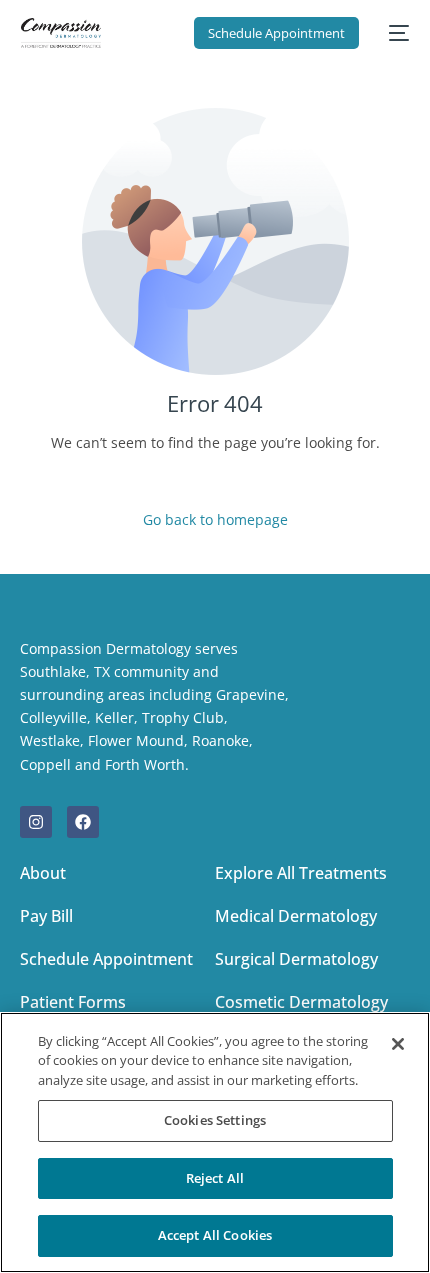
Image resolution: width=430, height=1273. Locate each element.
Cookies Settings (215, 1120)
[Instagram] (36, 822)
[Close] (398, 1044)
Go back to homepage (215, 519)
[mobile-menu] (394, 33)
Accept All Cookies (215, 1235)
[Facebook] (83, 822)
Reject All (215, 1178)
